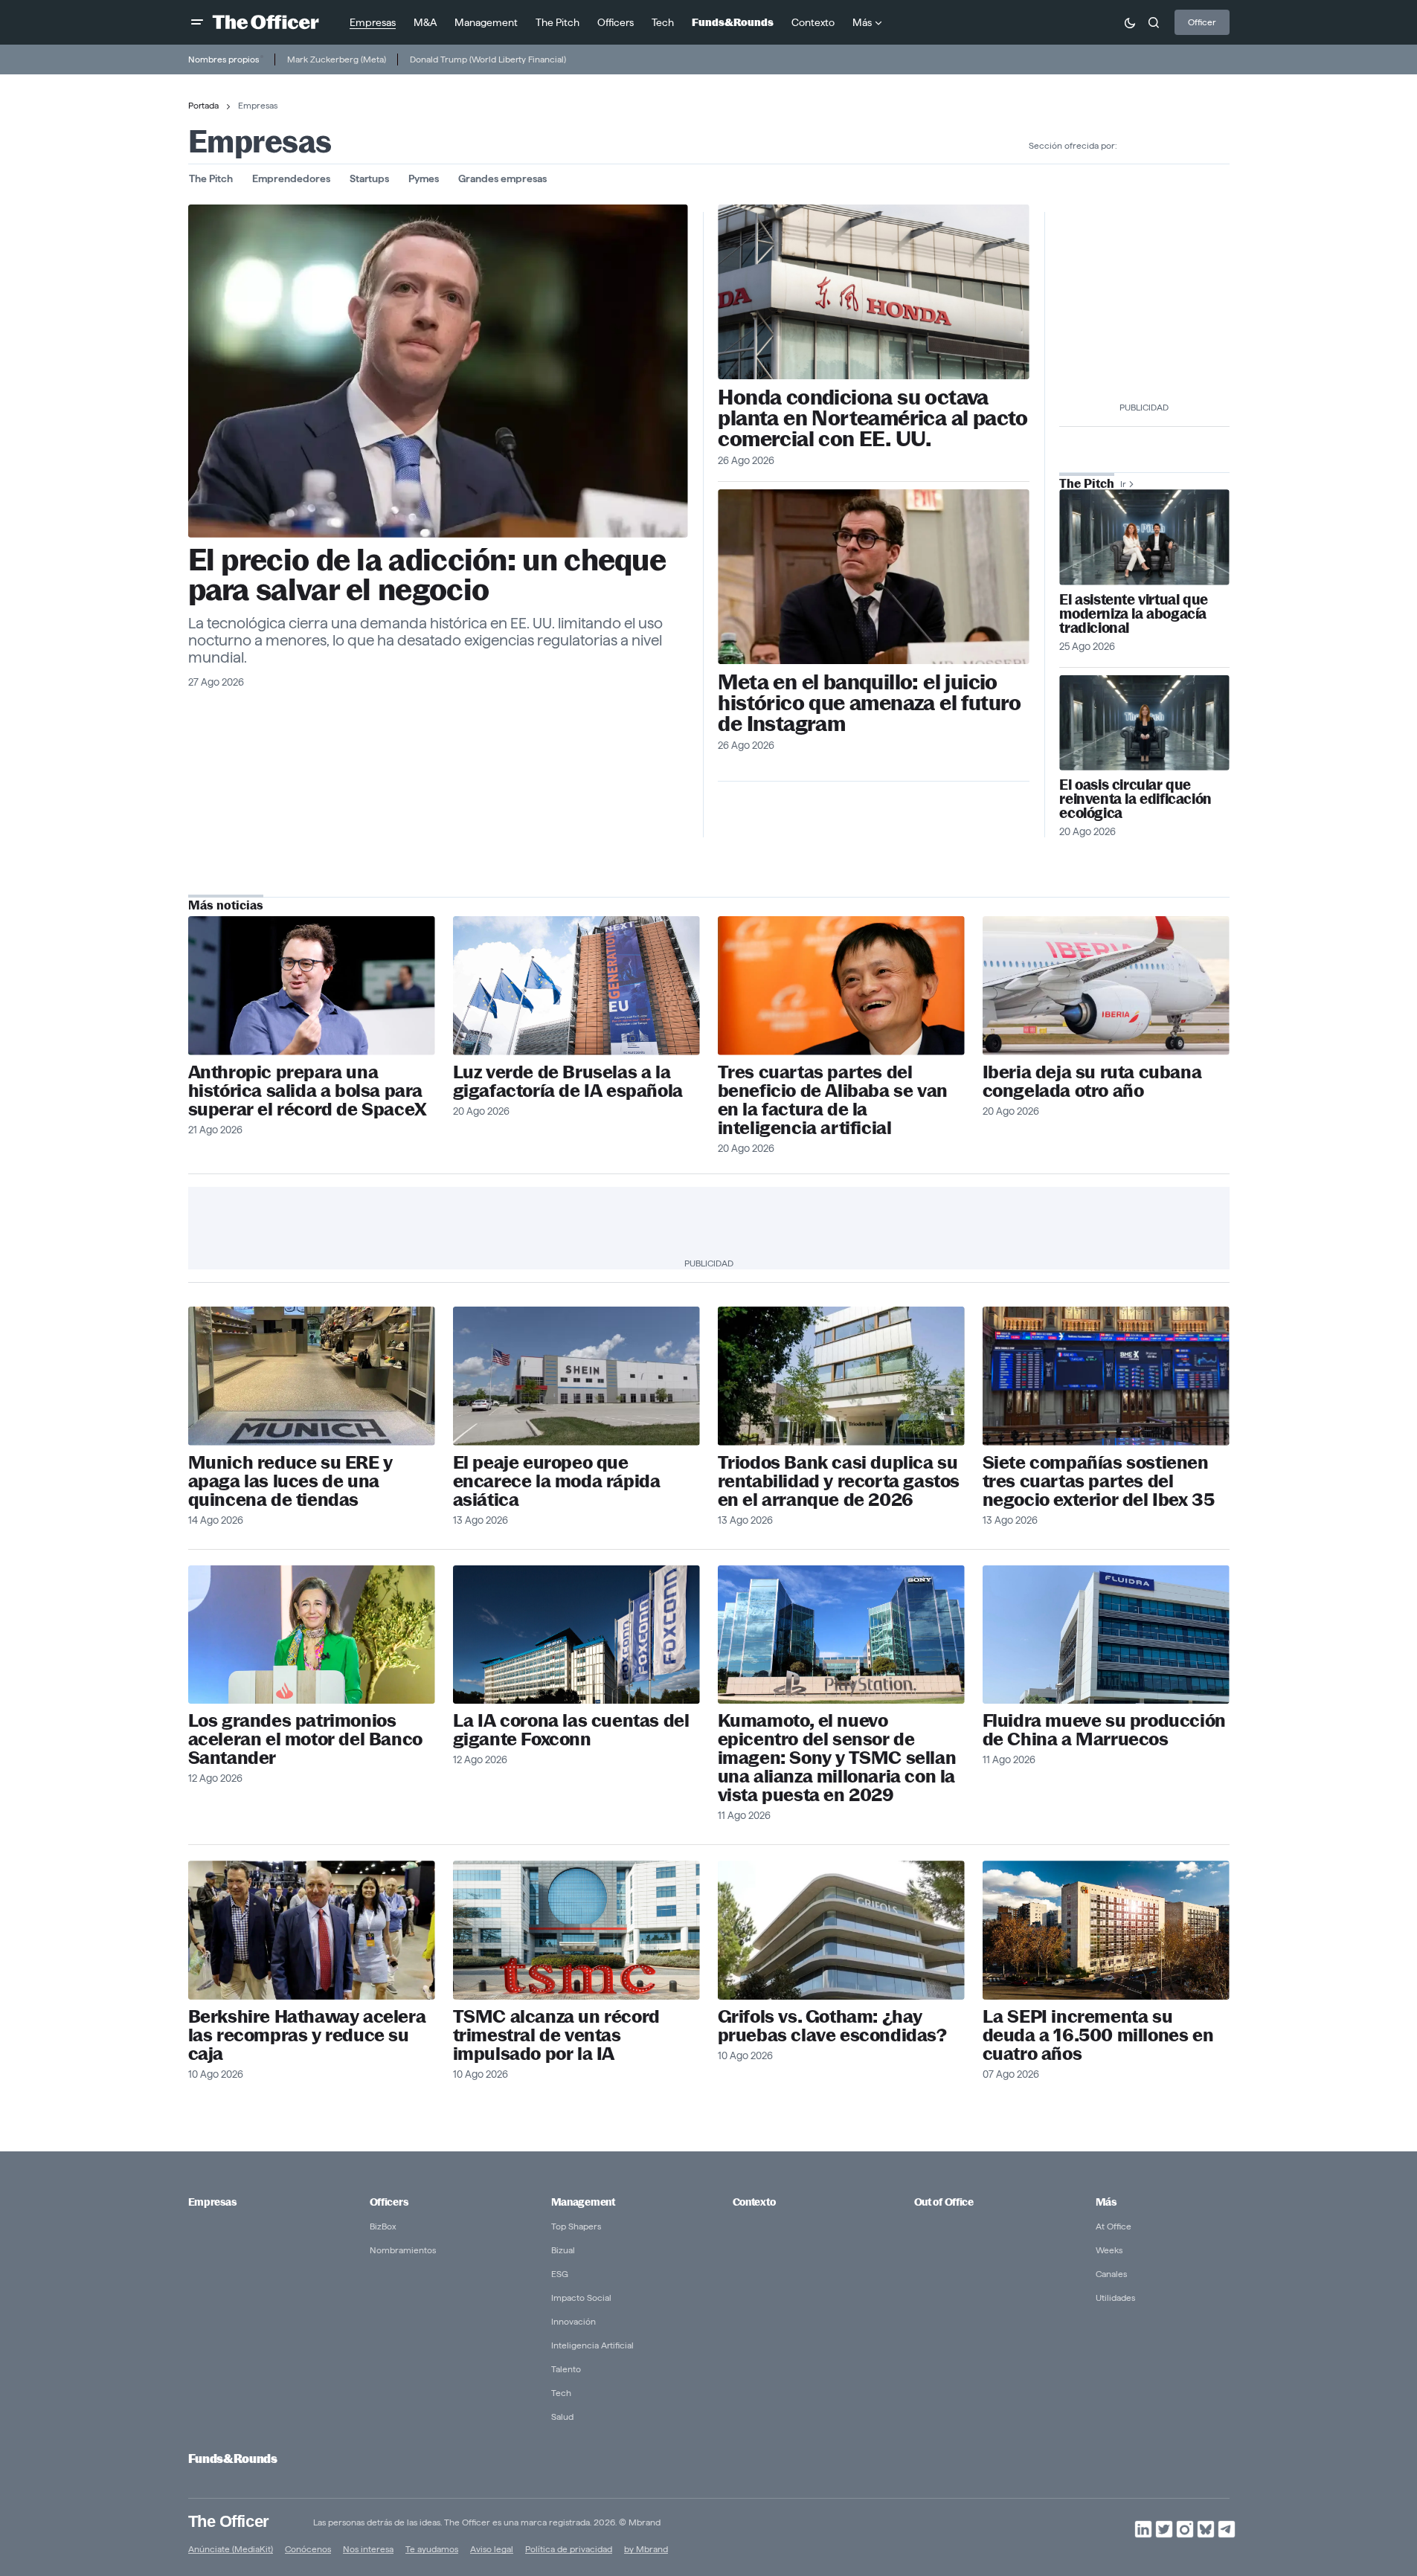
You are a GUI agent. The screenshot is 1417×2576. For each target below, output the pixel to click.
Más (1106, 2202)
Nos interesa (368, 2549)
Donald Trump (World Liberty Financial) (488, 59)
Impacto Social (581, 2298)
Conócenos (308, 2549)
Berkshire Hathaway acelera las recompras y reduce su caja (307, 2035)
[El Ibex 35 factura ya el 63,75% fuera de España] (1106, 1376)
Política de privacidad (569, 2549)
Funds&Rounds (233, 2459)
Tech (561, 2393)
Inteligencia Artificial (592, 2345)
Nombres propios (224, 59)
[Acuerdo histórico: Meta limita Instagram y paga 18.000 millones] (438, 371)
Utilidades (1115, 2298)
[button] (197, 22)
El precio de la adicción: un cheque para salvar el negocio (427, 575)
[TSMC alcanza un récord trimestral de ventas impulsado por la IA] (576, 1930)
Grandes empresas (502, 178)
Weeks (1109, 2250)
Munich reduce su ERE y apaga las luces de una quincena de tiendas (290, 1481)
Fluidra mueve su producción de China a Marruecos (1104, 1730)
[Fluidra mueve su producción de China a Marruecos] (1106, 1635)
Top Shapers (576, 2226)
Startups (369, 178)
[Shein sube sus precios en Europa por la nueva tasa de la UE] (576, 1376)
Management (583, 2202)
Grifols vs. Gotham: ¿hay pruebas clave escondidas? (832, 2026)
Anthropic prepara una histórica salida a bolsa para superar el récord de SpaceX (308, 1091)
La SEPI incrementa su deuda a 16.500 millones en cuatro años (1098, 2035)
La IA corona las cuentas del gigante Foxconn (571, 1730)
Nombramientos (403, 2250)
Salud (562, 2416)
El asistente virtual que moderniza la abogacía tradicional (1133, 614)
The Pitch (211, 178)
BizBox (383, 2226)
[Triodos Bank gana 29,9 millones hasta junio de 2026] (841, 1376)
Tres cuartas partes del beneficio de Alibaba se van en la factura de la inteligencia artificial (833, 1100)
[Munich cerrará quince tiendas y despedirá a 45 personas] (312, 1376)
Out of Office (944, 2202)
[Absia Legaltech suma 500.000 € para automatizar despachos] (1144, 537)
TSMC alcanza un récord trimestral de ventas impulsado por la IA (556, 2035)
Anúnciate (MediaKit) (231, 2549)
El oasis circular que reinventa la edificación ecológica (1135, 799)
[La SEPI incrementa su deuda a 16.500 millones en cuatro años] (1106, 1930)
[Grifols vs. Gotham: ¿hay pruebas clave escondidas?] (841, 1930)
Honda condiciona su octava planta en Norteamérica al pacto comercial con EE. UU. (873, 418)
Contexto (754, 2202)
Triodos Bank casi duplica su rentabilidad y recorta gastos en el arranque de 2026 (839, 1481)
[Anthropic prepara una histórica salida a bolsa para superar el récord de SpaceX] (312, 986)
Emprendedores (291, 178)
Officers (389, 2202)
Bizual (563, 2250)
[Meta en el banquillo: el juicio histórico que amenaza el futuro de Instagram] (873, 577)
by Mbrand (646, 2549)
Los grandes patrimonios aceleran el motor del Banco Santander (305, 1739)
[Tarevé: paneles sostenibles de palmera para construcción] (1144, 723)
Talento (566, 2369)
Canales (1111, 2274)
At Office (1114, 2226)
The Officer (229, 2521)
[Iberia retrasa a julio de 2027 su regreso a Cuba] (1106, 986)
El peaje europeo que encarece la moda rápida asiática (557, 1481)
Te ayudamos (432, 2549)
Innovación (573, 2321)
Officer (1202, 22)
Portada (203, 105)
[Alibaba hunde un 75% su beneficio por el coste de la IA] (841, 986)
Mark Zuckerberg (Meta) (337, 59)
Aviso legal (492, 2549)
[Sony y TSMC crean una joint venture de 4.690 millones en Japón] (841, 1635)
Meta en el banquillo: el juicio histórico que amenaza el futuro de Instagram (869, 703)
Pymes (424, 178)
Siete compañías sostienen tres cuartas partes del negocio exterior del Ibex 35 (1099, 1481)
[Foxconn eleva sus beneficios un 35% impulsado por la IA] (576, 1635)
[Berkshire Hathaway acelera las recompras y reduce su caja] (312, 1930)
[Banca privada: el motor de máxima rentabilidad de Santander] (312, 1635)
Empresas (212, 2202)
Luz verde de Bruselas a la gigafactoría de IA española (568, 1081)
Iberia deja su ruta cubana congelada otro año (1092, 1081)
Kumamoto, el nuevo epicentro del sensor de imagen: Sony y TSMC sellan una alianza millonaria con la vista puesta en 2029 (837, 1758)
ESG (560, 2274)
